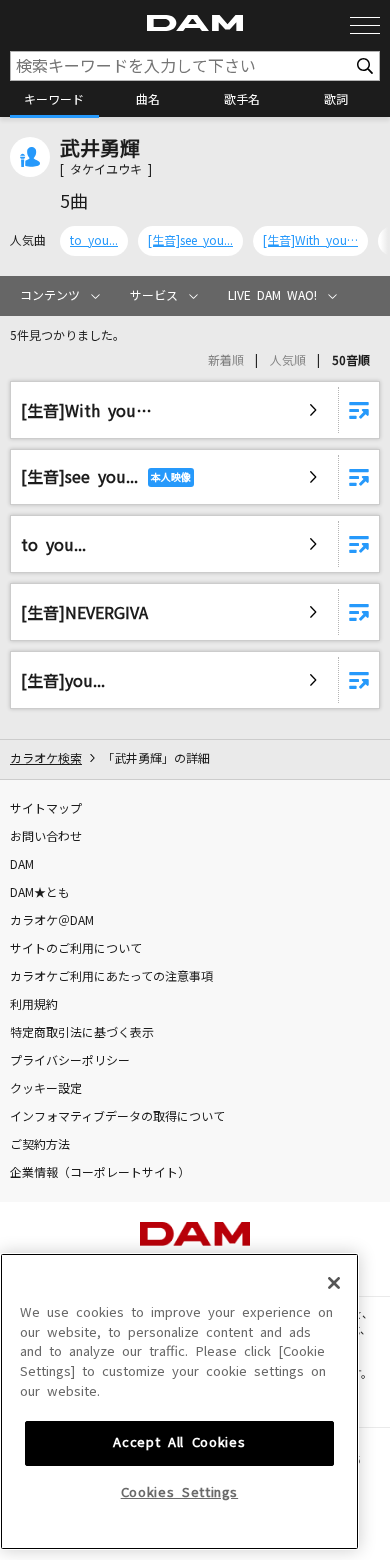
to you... (94, 241)
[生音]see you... (190, 241)
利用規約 (34, 1005)
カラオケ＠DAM (52, 921)
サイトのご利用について (76, 949)
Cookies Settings (180, 1492)
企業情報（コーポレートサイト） (100, 1173)
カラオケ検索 (46, 759)
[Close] (334, 1283)
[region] (179, 1401)
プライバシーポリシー (70, 1061)
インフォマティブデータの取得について (117, 1117)
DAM (22, 865)
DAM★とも (40, 893)
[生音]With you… (310, 241)
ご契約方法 (40, 1145)
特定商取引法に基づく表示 (82, 1033)
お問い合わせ (46, 837)
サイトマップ (46, 809)
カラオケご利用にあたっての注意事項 (111, 977)
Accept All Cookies (179, 1442)
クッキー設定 (46, 1089)
